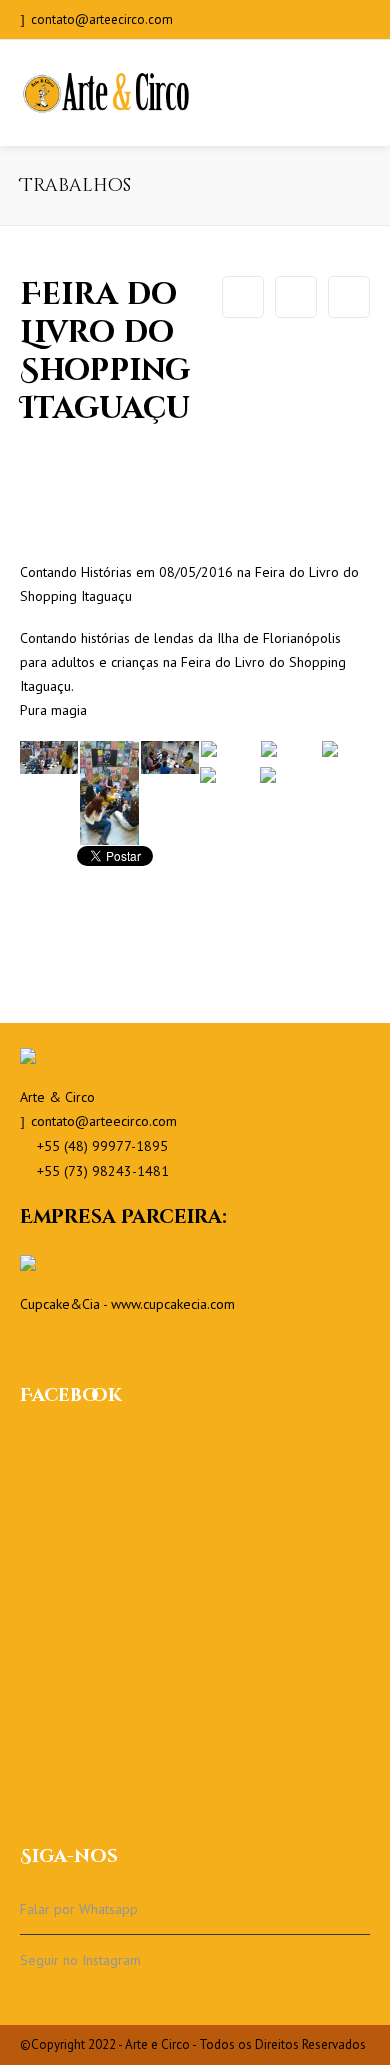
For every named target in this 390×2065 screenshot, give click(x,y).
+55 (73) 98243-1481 (103, 1171)
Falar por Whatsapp (79, 1909)
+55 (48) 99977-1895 (102, 1146)
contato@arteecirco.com (102, 19)
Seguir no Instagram (80, 1960)
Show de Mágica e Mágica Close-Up (349, 297)
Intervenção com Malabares (243, 297)
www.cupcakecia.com (173, 1304)
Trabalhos (296, 297)
